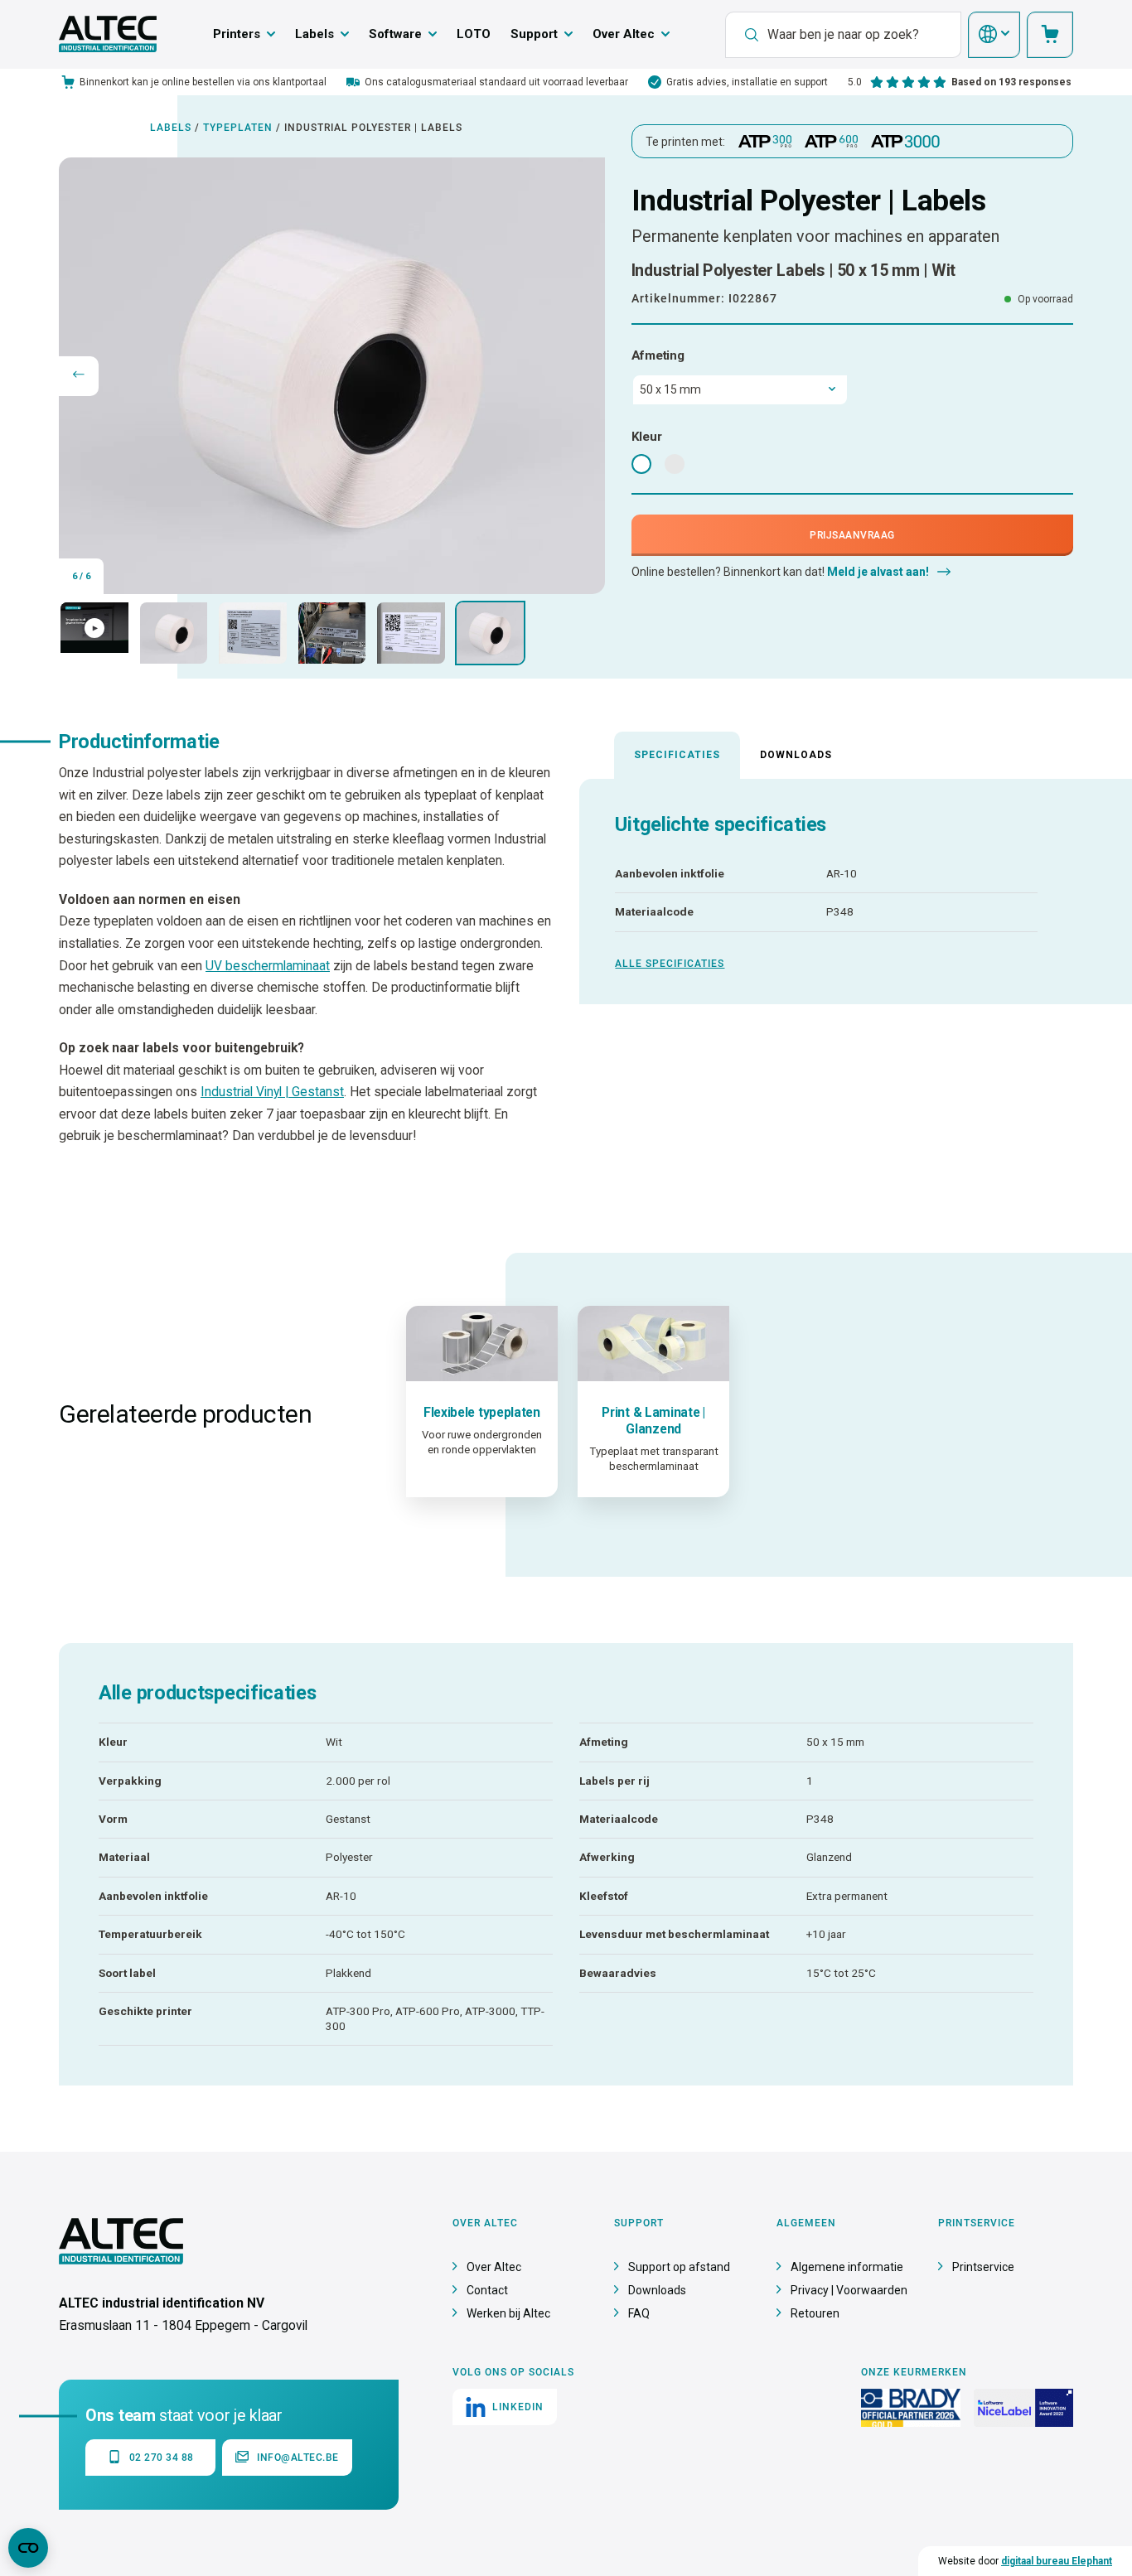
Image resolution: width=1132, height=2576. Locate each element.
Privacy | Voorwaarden (849, 2290)
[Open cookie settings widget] (28, 2548)
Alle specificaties (670, 964)
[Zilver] (675, 464)
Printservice (983, 2267)
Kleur (647, 437)
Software (395, 34)
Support (534, 34)
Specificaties (677, 755)
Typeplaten (238, 128)
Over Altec (624, 34)
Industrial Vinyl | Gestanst (272, 1092)
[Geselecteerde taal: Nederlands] (994, 35)
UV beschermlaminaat (268, 966)
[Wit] (641, 464)
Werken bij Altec (508, 2313)
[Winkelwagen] (1050, 35)
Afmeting (658, 355)
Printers (237, 34)
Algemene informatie (847, 2267)
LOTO (474, 34)
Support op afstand (679, 2267)
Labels (314, 34)
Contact (487, 2290)
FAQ (639, 2313)
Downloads (796, 755)
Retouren (815, 2313)
